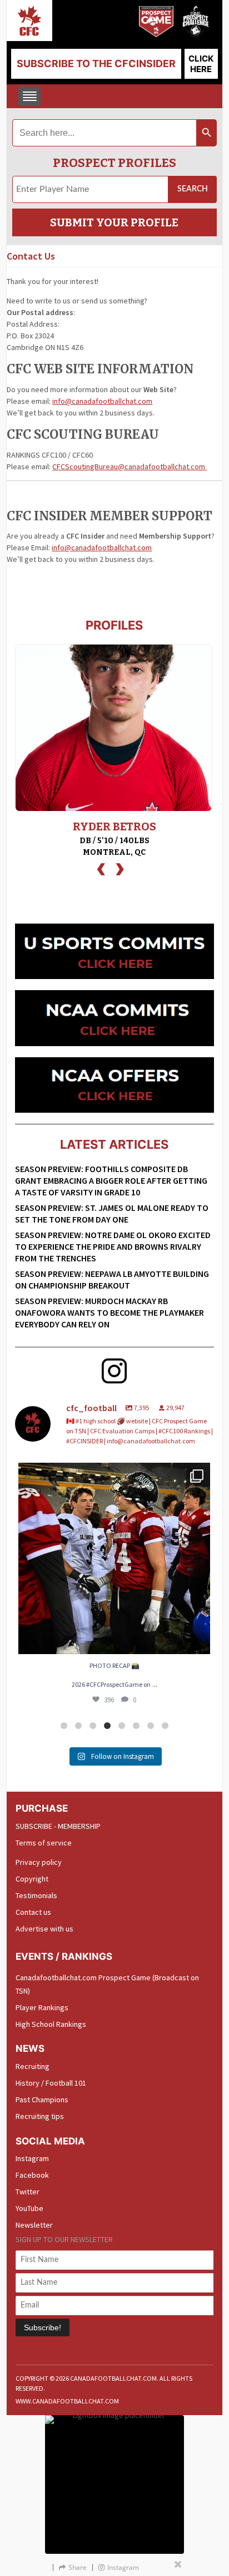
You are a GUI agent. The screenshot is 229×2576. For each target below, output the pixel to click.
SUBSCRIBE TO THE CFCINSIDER (96, 64)
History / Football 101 (51, 2083)
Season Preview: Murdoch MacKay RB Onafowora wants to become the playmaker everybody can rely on (109, 1312)
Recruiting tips (40, 2116)
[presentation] (101, 868)
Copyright (32, 1879)
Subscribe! (43, 2327)
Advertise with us (44, 1929)
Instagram (32, 2158)
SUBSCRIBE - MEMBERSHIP (58, 1826)
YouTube (29, 2208)
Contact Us (31, 256)
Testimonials (36, 1895)
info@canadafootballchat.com (102, 401)
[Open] (119, 1558)
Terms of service (44, 1843)
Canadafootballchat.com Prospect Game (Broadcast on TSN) (107, 1984)
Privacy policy (39, 1862)
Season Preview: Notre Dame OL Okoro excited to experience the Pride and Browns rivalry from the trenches (113, 1246)
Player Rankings (42, 2007)
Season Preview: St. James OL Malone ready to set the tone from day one (112, 1213)
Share (78, 2567)
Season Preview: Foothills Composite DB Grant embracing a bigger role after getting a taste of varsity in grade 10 (111, 1180)
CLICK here (201, 64)
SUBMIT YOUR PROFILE (114, 222)
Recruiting (33, 2066)
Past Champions (42, 2100)
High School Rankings (51, 2024)
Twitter (28, 2192)
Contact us (33, 1912)
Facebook (32, 2175)
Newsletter (34, 2225)
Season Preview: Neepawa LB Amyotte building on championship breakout (112, 1279)
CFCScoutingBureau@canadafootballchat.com (129, 466)
